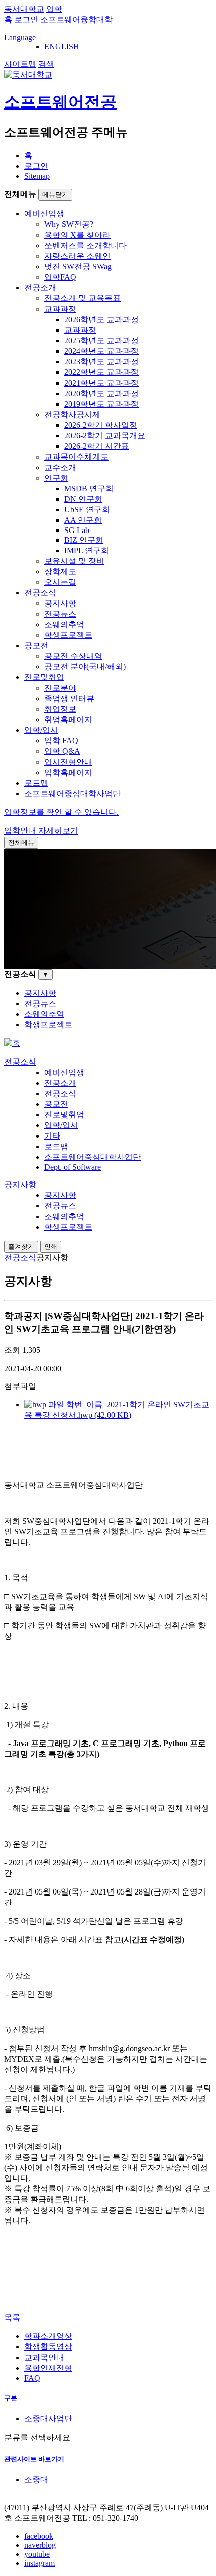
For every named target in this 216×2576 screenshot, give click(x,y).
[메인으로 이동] (12, 1043)
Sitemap (37, 176)
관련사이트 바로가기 (34, 2459)
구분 (11, 2398)
